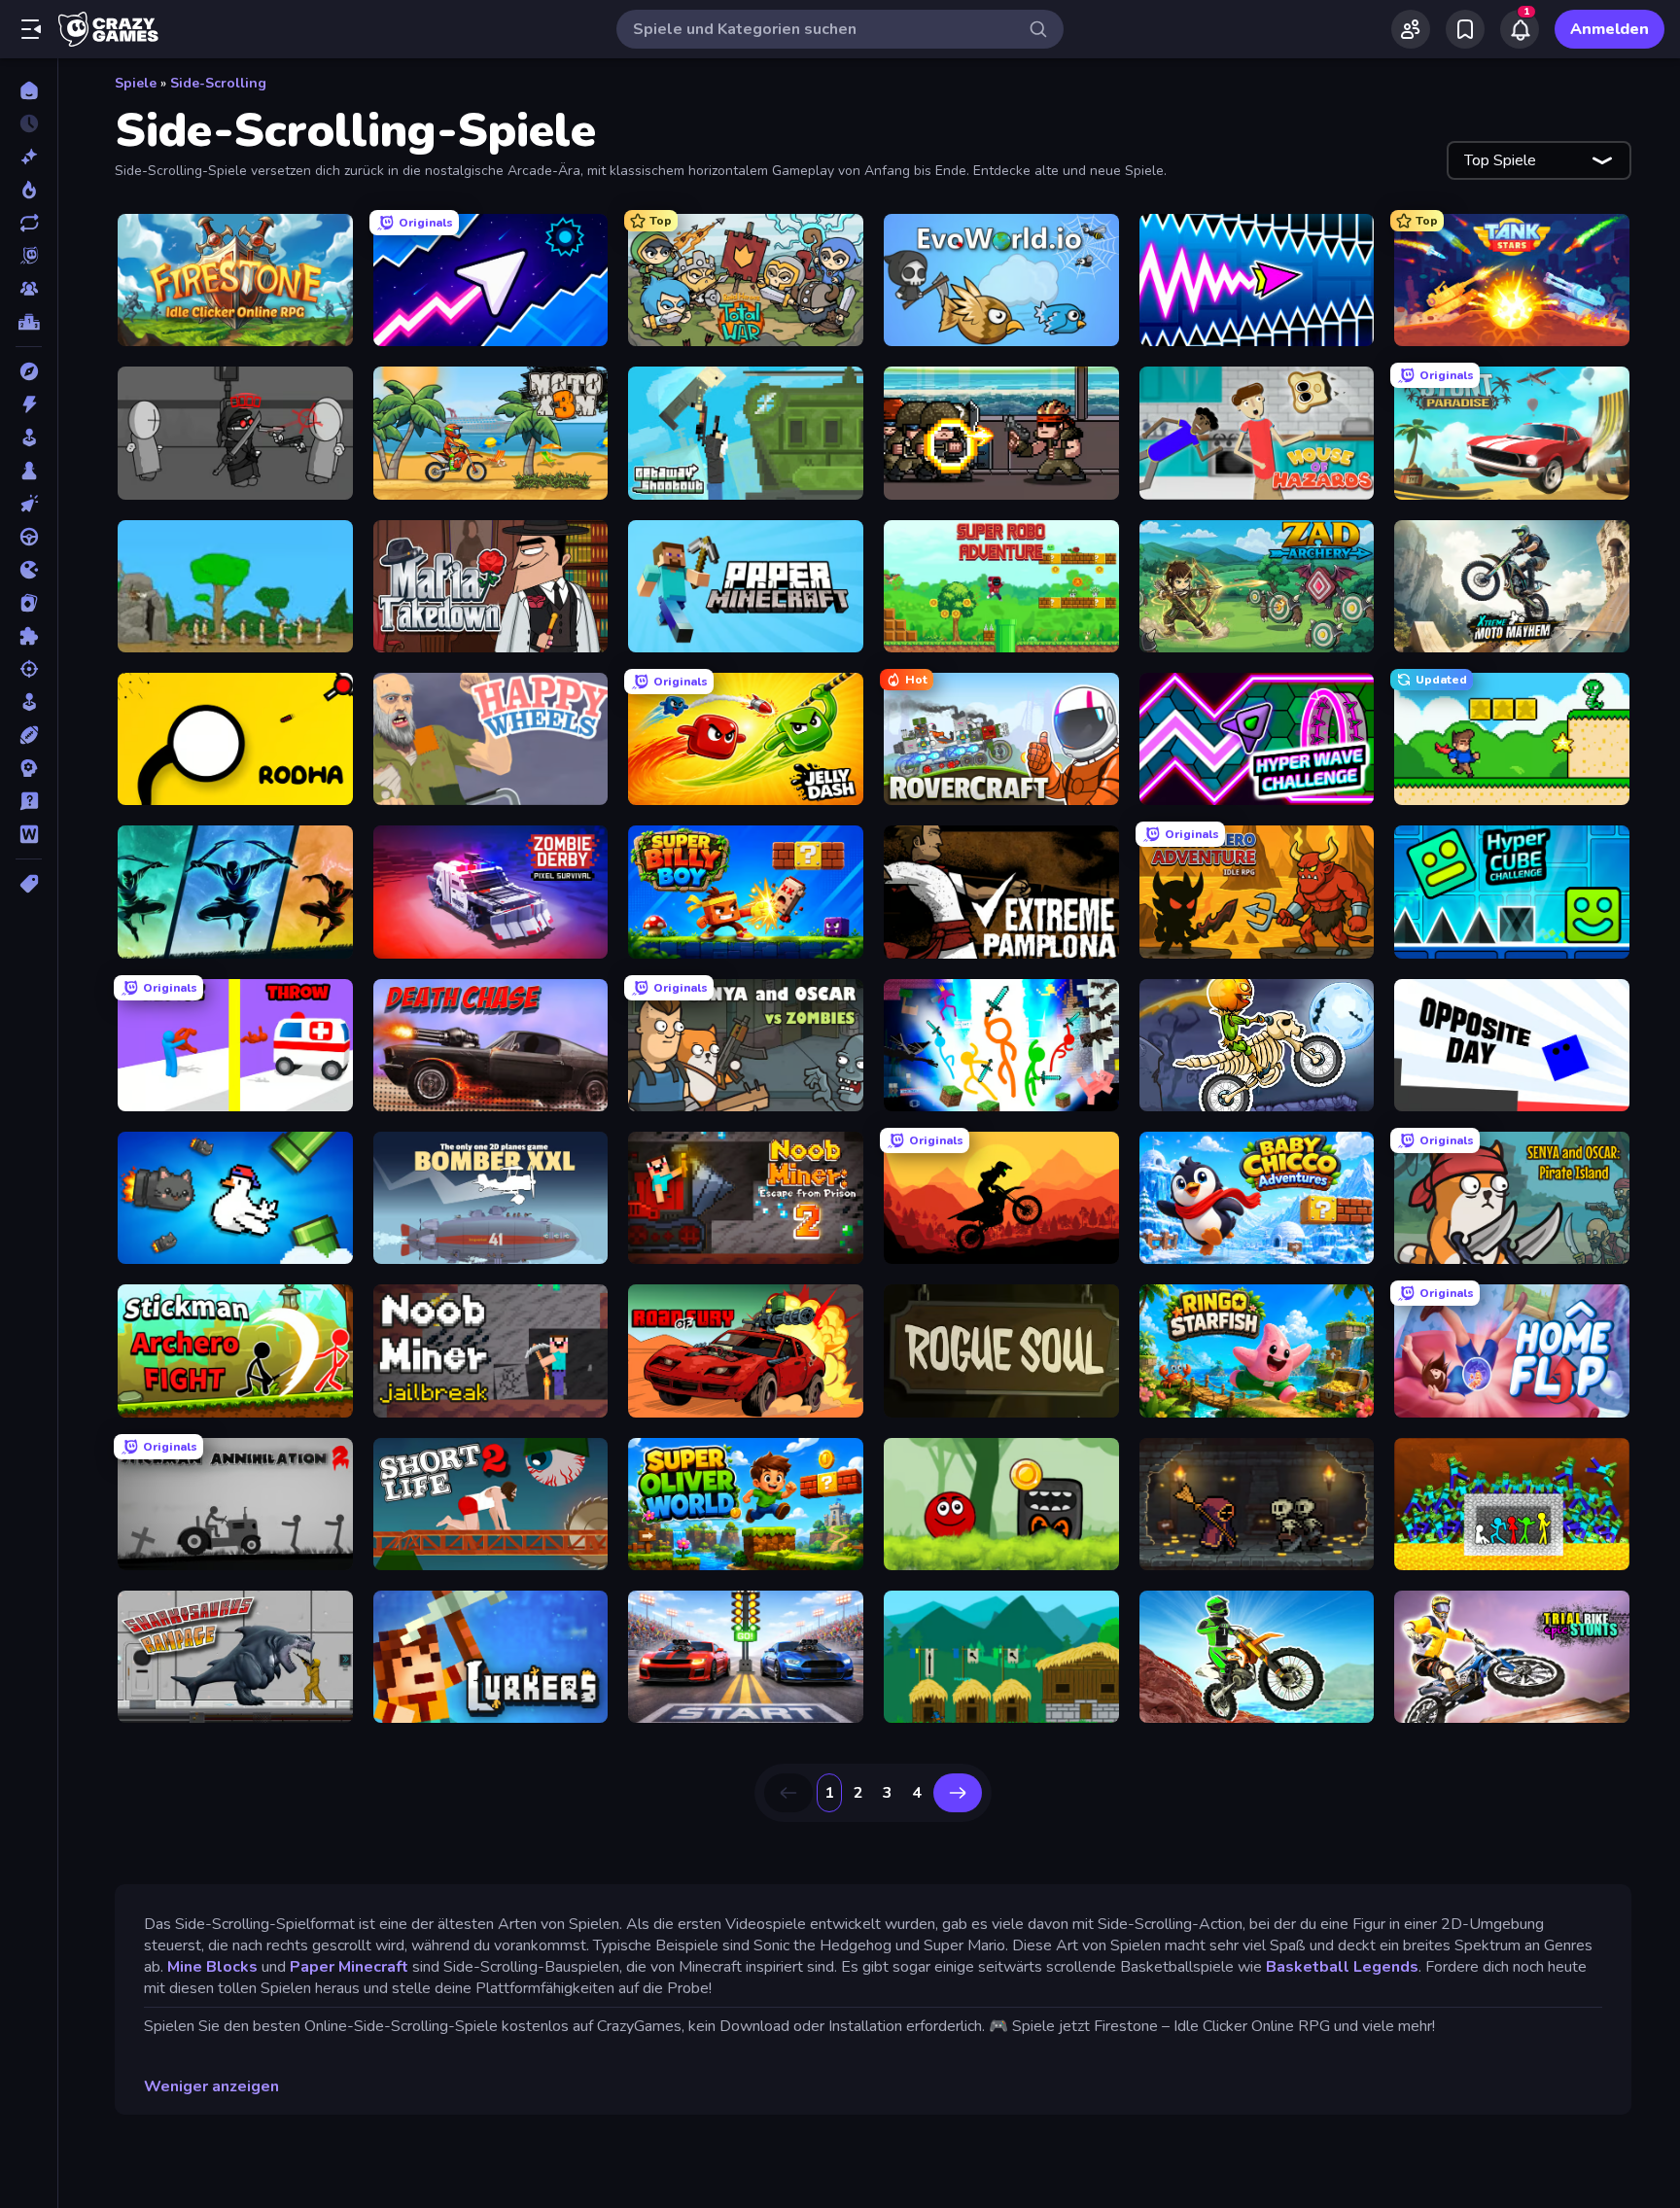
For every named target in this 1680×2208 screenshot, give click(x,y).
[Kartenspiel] (29, 603)
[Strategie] (29, 768)
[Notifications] (1520, 29)
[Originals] (29, 256)
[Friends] (1411, 29)
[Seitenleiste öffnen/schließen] (31, 29)
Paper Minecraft (347, 1967)
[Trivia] (29, 801)
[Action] (29, 404)
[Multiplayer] (29, 289)
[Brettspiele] (29, 471)
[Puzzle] (29, 636)
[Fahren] (29, 537)
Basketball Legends (1342, 1967)
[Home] (29, 90)
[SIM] (29, 702)
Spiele (136, 83)
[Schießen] (29, 669)
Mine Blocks (212, 1967)
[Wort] (29, 834)
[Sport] (29, 735)
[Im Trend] (29, 190)
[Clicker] (29, 504)
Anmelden (1610, 29)
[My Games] (1465, 29)
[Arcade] (29, 438)
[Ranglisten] (29, 322)
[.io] (29, 570)
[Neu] (29, 157)
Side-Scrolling (218, 83)
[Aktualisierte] (29, 223)
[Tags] (29, 884)
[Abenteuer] (29, 371)
